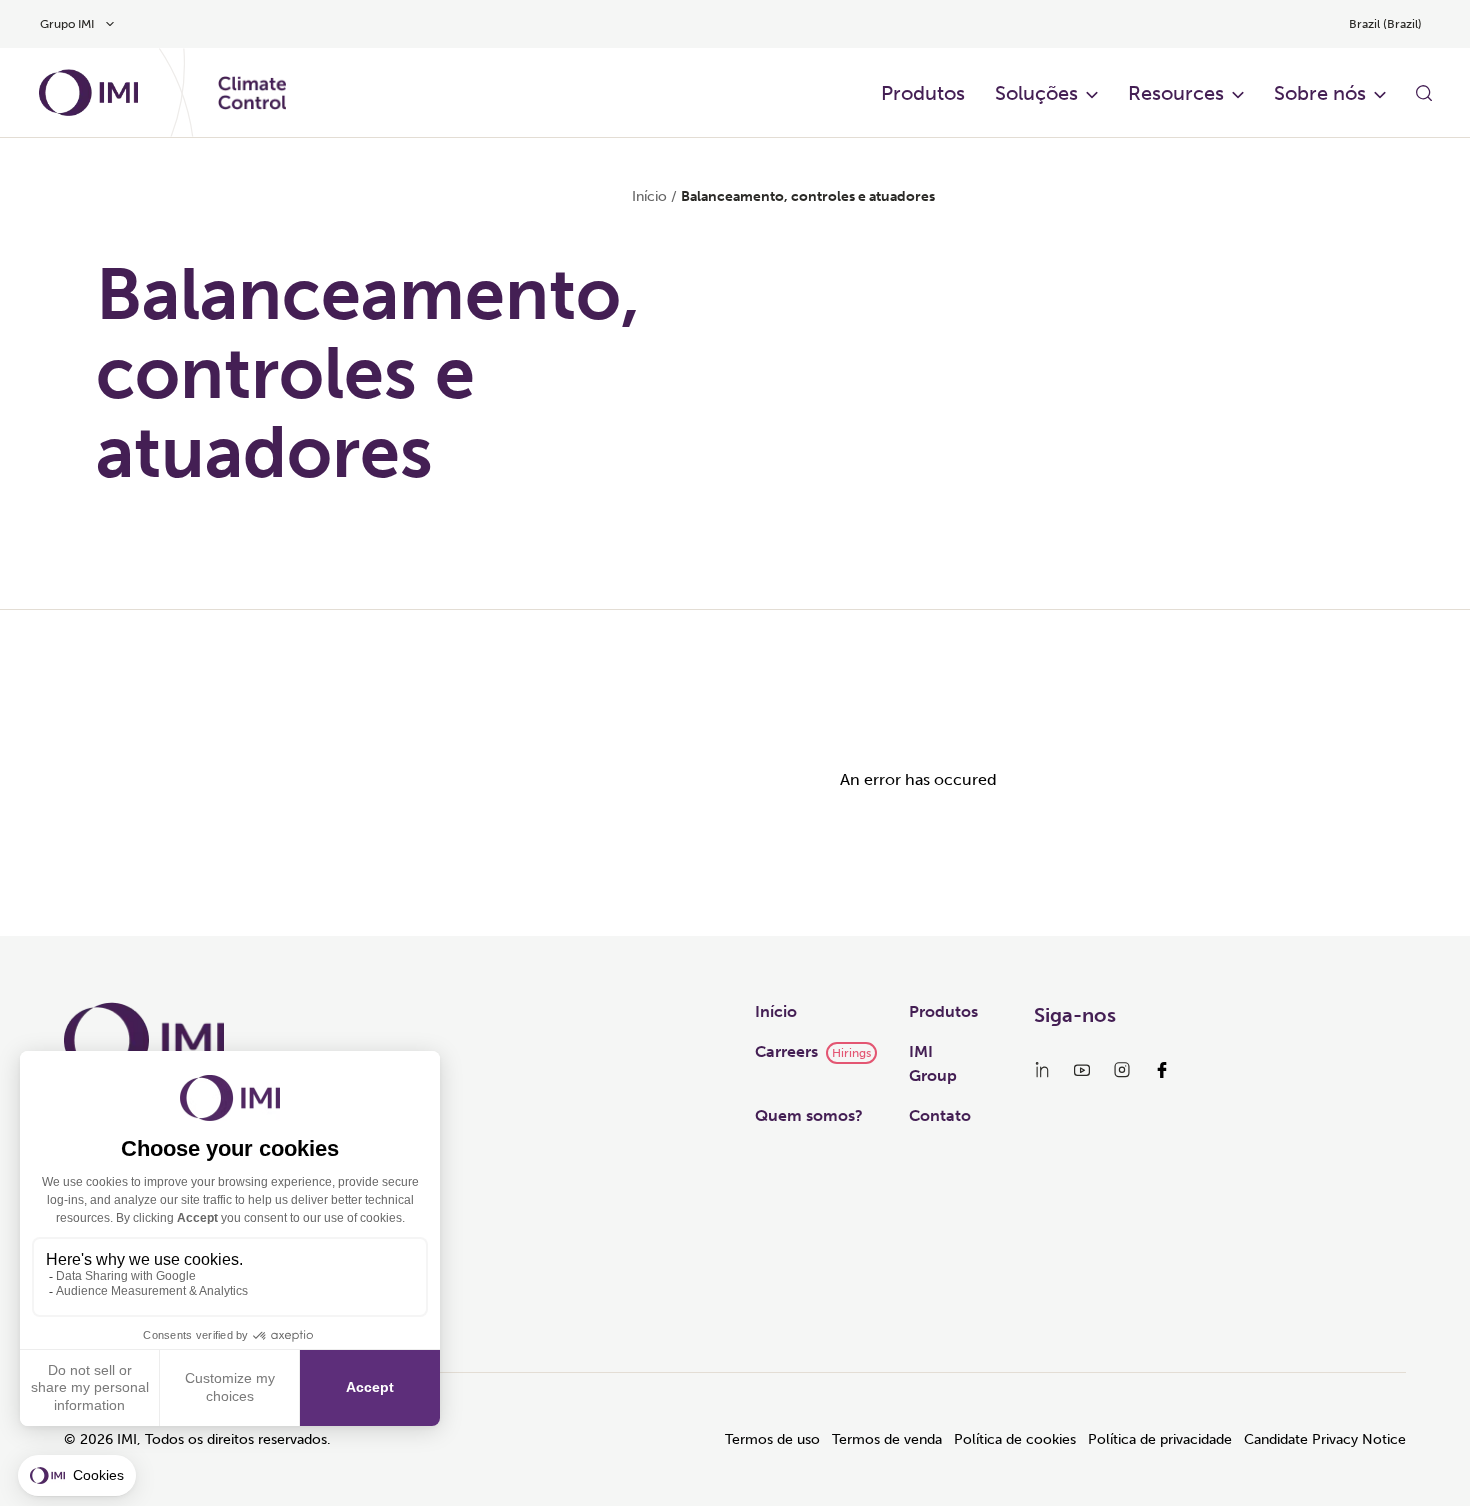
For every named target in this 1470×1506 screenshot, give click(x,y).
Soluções (1036, 93)
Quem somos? (809, 1115)
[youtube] (1082, 1070)
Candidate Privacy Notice (1325, 1439)
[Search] (1424, 93)
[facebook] (1162, 1070)
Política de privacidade (1160, 1439)
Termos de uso (772, 1439)
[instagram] (1122, 1070)
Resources (1176, 93)
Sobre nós (1320, 93)
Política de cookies (1015, 1439)
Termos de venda (887, 1439)
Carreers (786, 1051)
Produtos (923, 93)
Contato (940, 1115)
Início (649, 196)
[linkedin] (1042, 1070)
